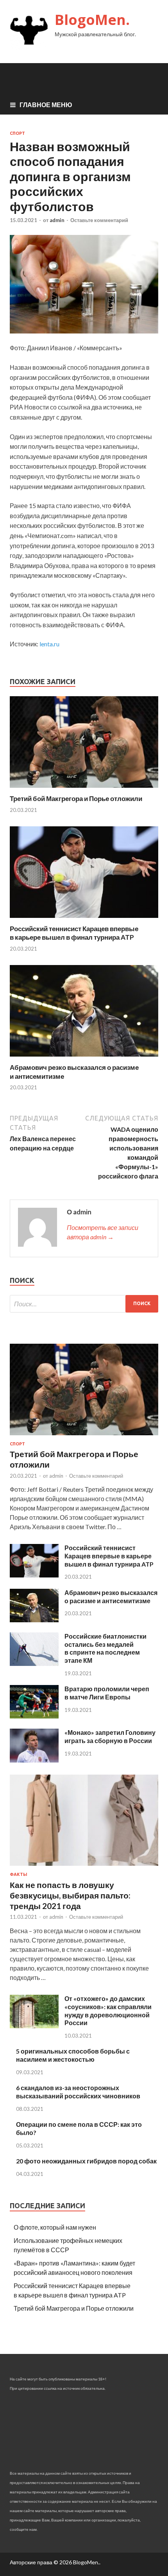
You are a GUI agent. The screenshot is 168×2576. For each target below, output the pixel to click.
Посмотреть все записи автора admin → (103, 1232)
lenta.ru (49, 644)
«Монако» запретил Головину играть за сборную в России (110, 1736)
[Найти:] (84, 1304)
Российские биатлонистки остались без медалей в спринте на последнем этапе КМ (105, 1648)
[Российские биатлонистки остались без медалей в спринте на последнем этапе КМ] (34, 1663)
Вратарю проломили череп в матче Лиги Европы (107, 1693)
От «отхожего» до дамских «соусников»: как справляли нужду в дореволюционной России (108, 2011)
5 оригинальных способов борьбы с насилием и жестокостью (73, 2055)
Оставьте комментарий (99, 220)
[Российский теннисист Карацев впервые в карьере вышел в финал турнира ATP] (84, 920)
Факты (19, 1874)
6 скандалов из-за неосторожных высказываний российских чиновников (78, 2092)
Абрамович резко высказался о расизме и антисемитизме (111, 1597)
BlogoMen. (92, 20)
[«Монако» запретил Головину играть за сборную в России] (34, 1760)
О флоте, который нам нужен (55, 2227)
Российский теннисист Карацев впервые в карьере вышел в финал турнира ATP (74, 933)
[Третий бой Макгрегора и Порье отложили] (84, 790)
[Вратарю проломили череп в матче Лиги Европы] (34, 1716)
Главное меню (46, 105)
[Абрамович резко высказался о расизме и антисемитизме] (84, 1058)
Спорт (17, 133)
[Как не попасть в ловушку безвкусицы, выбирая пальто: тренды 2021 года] (84, 1867)
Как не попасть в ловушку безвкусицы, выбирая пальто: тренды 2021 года (70, 1895)
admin (57, 220)
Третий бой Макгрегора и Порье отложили (76, 798)
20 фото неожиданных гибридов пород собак (86, 2161)
